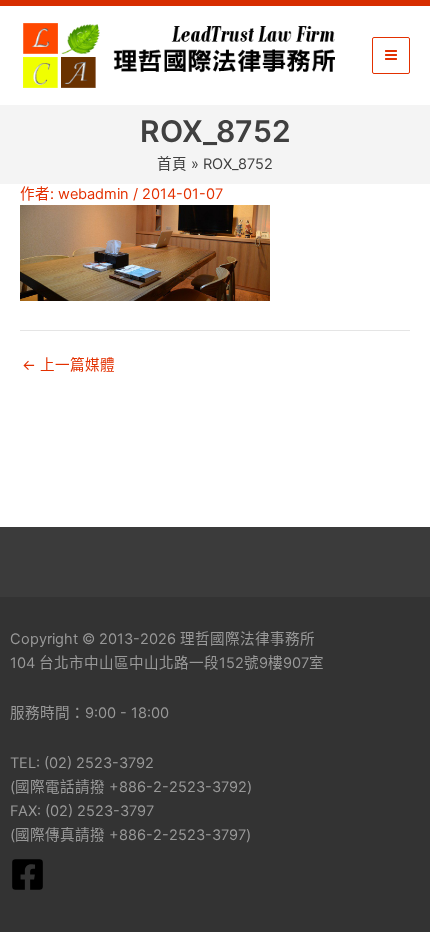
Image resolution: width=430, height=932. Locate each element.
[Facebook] (27, 874)
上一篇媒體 (68, 365)
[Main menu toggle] (391, 56)
